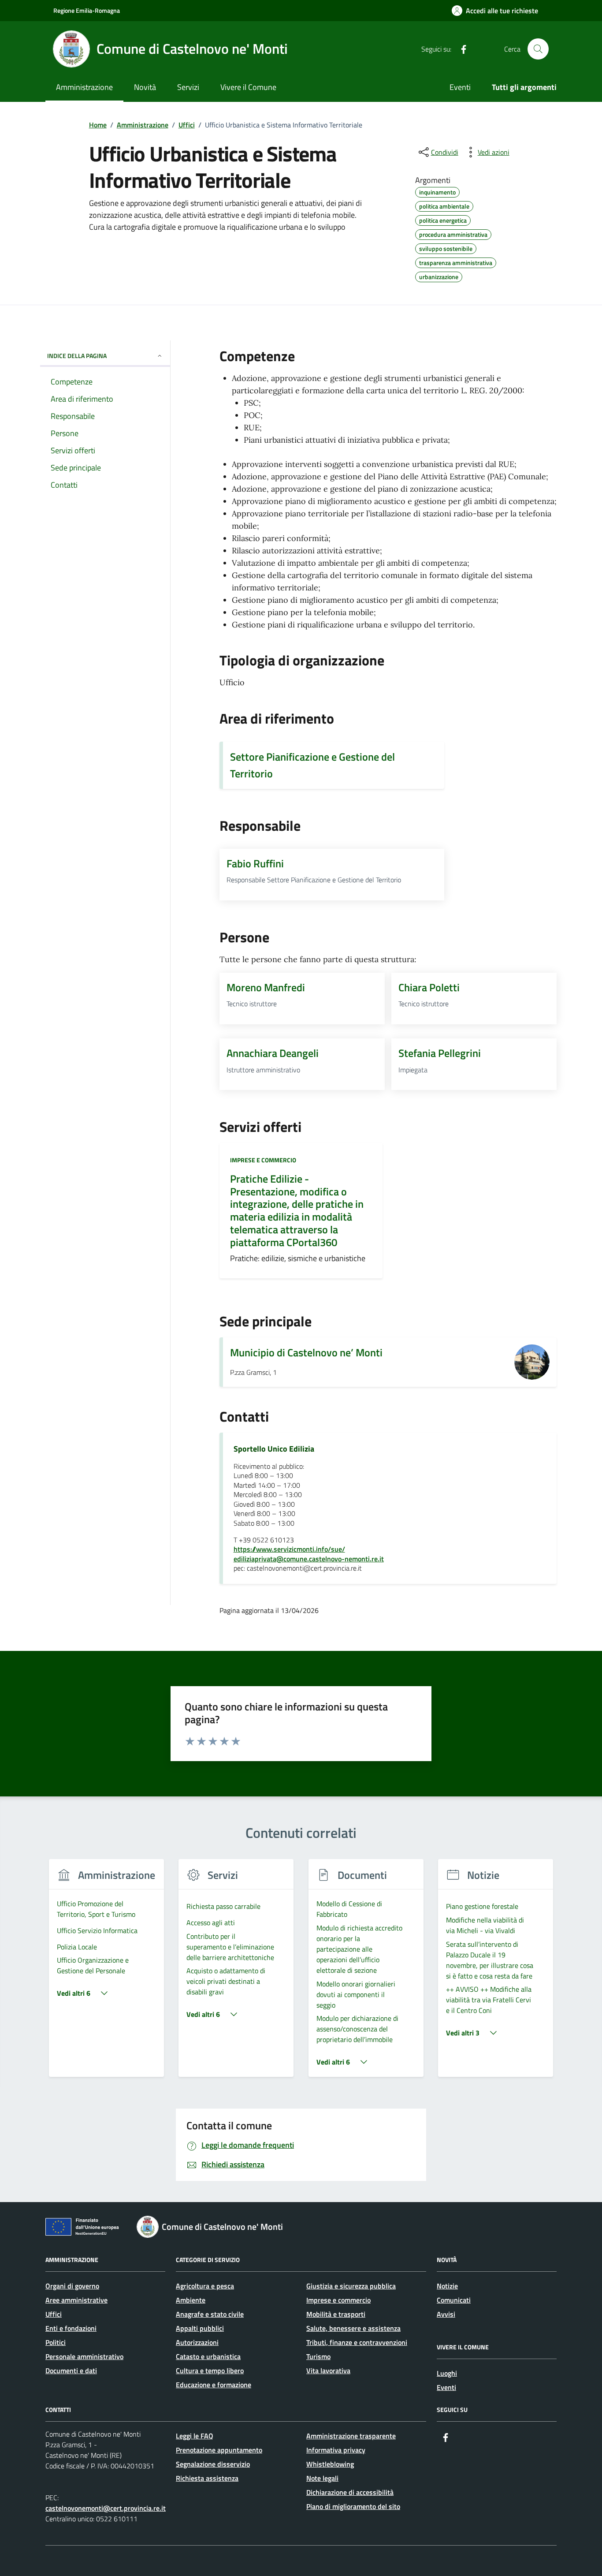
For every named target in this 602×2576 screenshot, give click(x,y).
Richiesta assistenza (207, 2478)
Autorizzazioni (197, 2342)
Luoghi (447, 2373)
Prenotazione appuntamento (219, 2450)
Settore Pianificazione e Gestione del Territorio (312, 765)
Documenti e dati (71, 2371)
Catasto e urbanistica (208, 2356)
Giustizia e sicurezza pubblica (351, 2286)
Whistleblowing (330, 2464)
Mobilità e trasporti (336, 2314)
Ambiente (191, 2300)
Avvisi (446, 2314)
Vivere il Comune (248, 87)
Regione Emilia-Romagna (87, 10)
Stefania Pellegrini (440, 1053)
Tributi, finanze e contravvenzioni (357, 2342)
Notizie (447, 2286)
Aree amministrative (76, 2300)
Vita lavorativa (328, 2371)
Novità (145, 87)
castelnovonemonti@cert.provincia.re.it (106, 2508)
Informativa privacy (336, 2450)
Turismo (318, 2356)
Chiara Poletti (429, 987)
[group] (106, 1973)
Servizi (188, 87)
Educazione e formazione (214, 2385)
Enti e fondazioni (71, 2328)
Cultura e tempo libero (210, 2371)
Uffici (54, 2314)
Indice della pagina (77, 356)
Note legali (322, 2478)
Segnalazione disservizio (213, 2464)
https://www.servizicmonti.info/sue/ (289, 1549)
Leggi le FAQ (195, 2436)
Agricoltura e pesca (205, 2286)
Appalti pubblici (200, 2328)
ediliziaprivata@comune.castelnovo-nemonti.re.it (309, 1559)
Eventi (460, 87)
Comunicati (454, 2300)
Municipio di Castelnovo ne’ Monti (306, 1352)
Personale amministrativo (84, 2356)
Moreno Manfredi (266, 987)
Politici (56, 2342)
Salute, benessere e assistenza (353, 2328)
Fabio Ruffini (255, 863)
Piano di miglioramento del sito (353, 2506)
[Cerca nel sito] (538, 49)
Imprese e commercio (263, 1160)
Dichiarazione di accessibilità (350, 2492)
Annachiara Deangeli (273, 1053)
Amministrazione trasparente (351, 2436)
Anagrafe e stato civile (210, 2314)
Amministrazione (84, 87)
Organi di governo (72, 2286)
